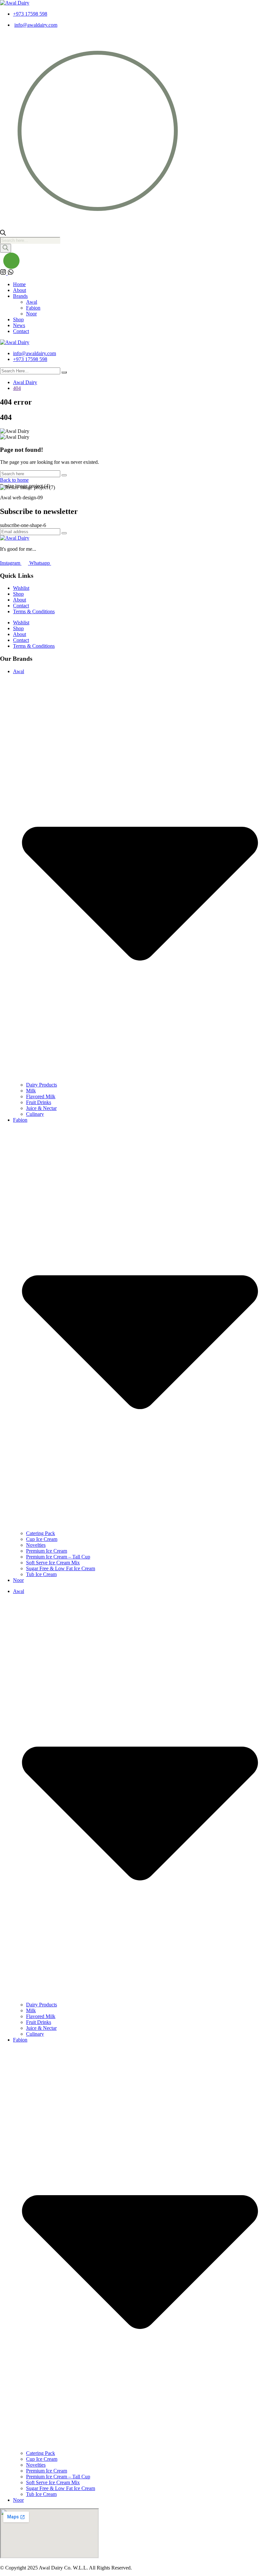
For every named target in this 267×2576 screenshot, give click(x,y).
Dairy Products (42, 1085)
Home (19, 284)
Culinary (35, 1114)
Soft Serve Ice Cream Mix (53, 1563)
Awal (32, 302)
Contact (21, 331)
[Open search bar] (3, 234)
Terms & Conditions (34, 611)
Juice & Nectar (41, 1108)
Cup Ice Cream (42, 1539)
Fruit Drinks (39, 1102)
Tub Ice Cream (41, 1574)
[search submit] (64, 372)
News (19, 325)
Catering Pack (41, 1533)
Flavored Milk (41, 1096)
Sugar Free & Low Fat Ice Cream (61, 1568)
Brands (20, 296)
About (20, 290)
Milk (31, 1091)
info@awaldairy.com (36, 25)
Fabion (33, 308)
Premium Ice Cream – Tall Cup (58, 1557)
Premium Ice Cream (47, 1551)
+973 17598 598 (30, 14)
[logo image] (15, 342)
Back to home (14, 480)
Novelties (36, 1545)
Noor (31, 314)
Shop (18, 319)
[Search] (6, 248)
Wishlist (21, 588)
